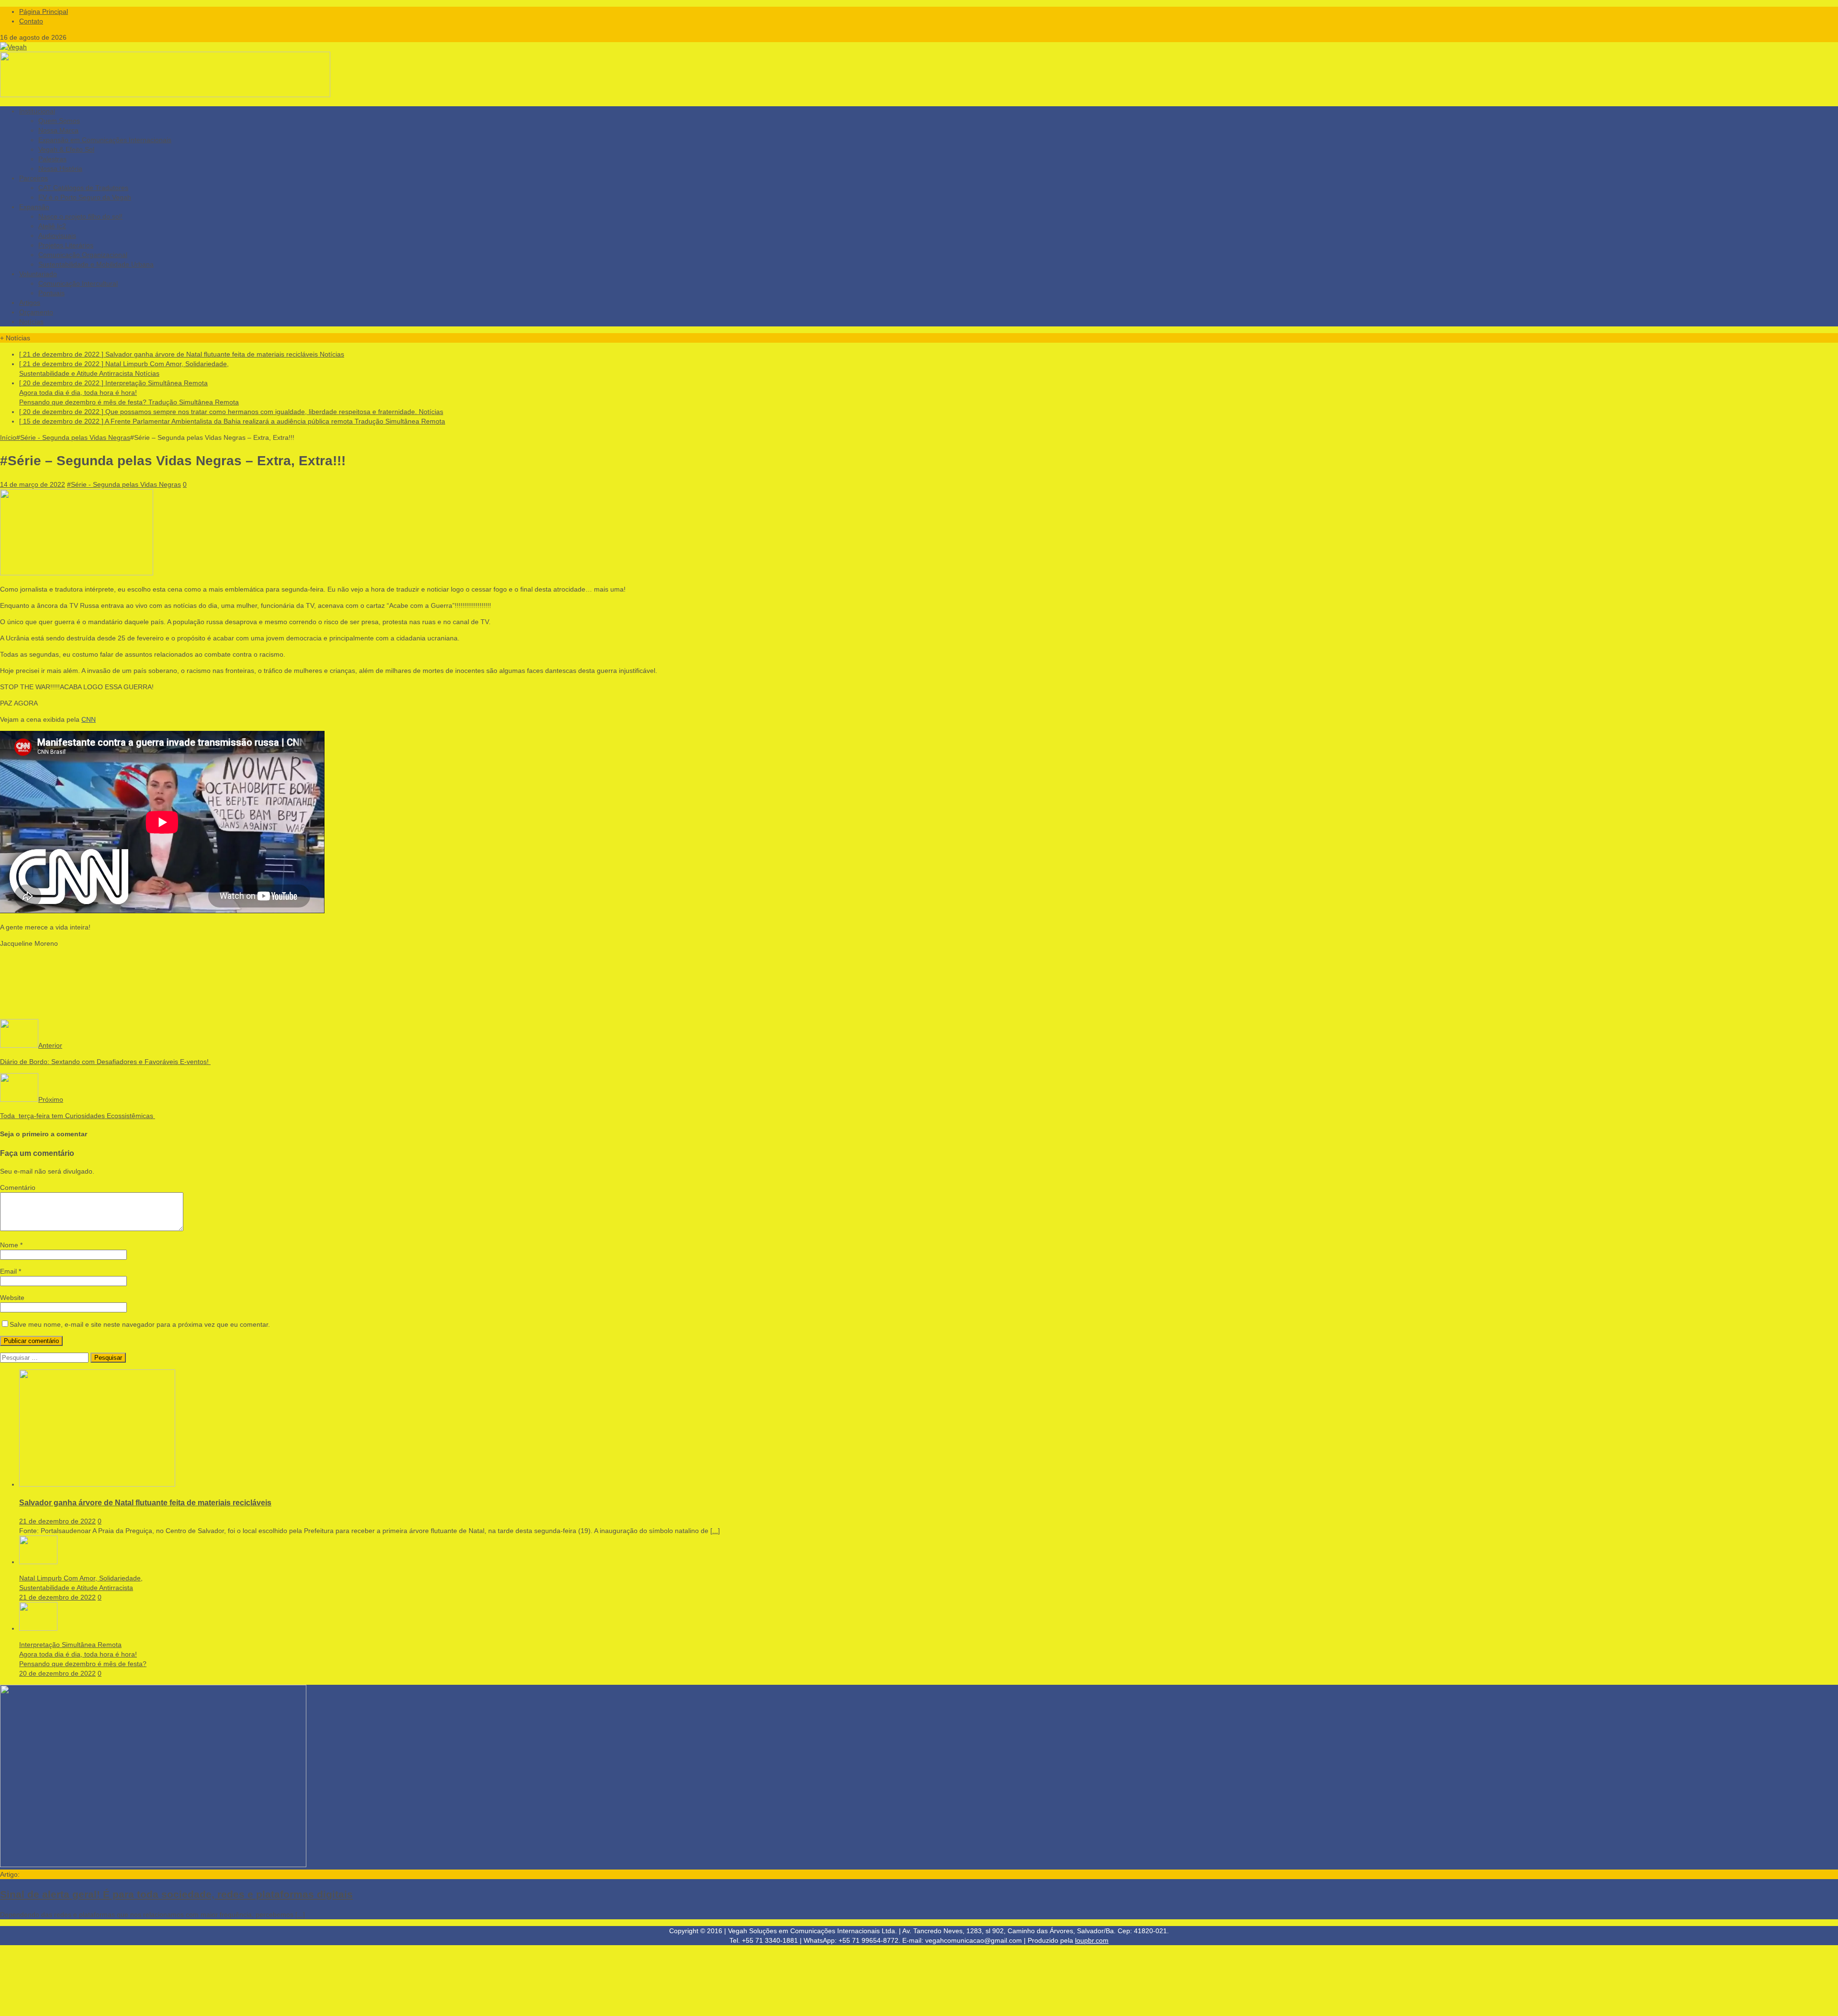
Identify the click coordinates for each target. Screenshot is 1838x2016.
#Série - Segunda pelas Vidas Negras (124, 484)
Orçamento (36, 312)
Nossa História (60, 168)
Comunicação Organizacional (83, 255)
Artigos (30, 302)
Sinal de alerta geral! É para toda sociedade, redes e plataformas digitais (176, 1894)
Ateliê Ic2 (52, 226)
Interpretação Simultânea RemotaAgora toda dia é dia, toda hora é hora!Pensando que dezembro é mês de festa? (83, 1654)
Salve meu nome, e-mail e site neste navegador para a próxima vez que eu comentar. (140, 1324)
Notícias (31, 322)
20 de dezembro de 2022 (57, 1673)
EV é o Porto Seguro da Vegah (85, 197)
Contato (31, 21)
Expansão (34, 207)
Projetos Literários (66, 245)
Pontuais (51, 293)
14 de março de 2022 (33, 484)
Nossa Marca (58, 130)
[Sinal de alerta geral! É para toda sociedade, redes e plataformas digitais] (153, 1865)
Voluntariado (38, 274)
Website (12, 1298)
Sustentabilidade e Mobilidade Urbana (96, 264)
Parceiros (34, 178)
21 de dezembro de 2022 (57, 1521)
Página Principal (44, 11)
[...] (715, 1531)
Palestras (52, 159)
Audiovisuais (57, 235)
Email (9, 1271)
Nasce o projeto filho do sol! (80, 216)
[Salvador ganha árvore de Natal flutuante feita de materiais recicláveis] (97, 1484)
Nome (10, 1245)
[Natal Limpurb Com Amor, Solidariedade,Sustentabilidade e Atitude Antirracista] (38, 1562)
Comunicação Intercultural (78, 283)
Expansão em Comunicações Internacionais (105, 140)
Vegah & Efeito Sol (66, 149)
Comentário (18, 1187)
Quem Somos (59, 121)
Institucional (37, 111)
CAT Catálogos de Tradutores (83, 188)
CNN (89, 719)
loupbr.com (1092, 1940)
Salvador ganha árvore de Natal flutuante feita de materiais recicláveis (145, 1502)
